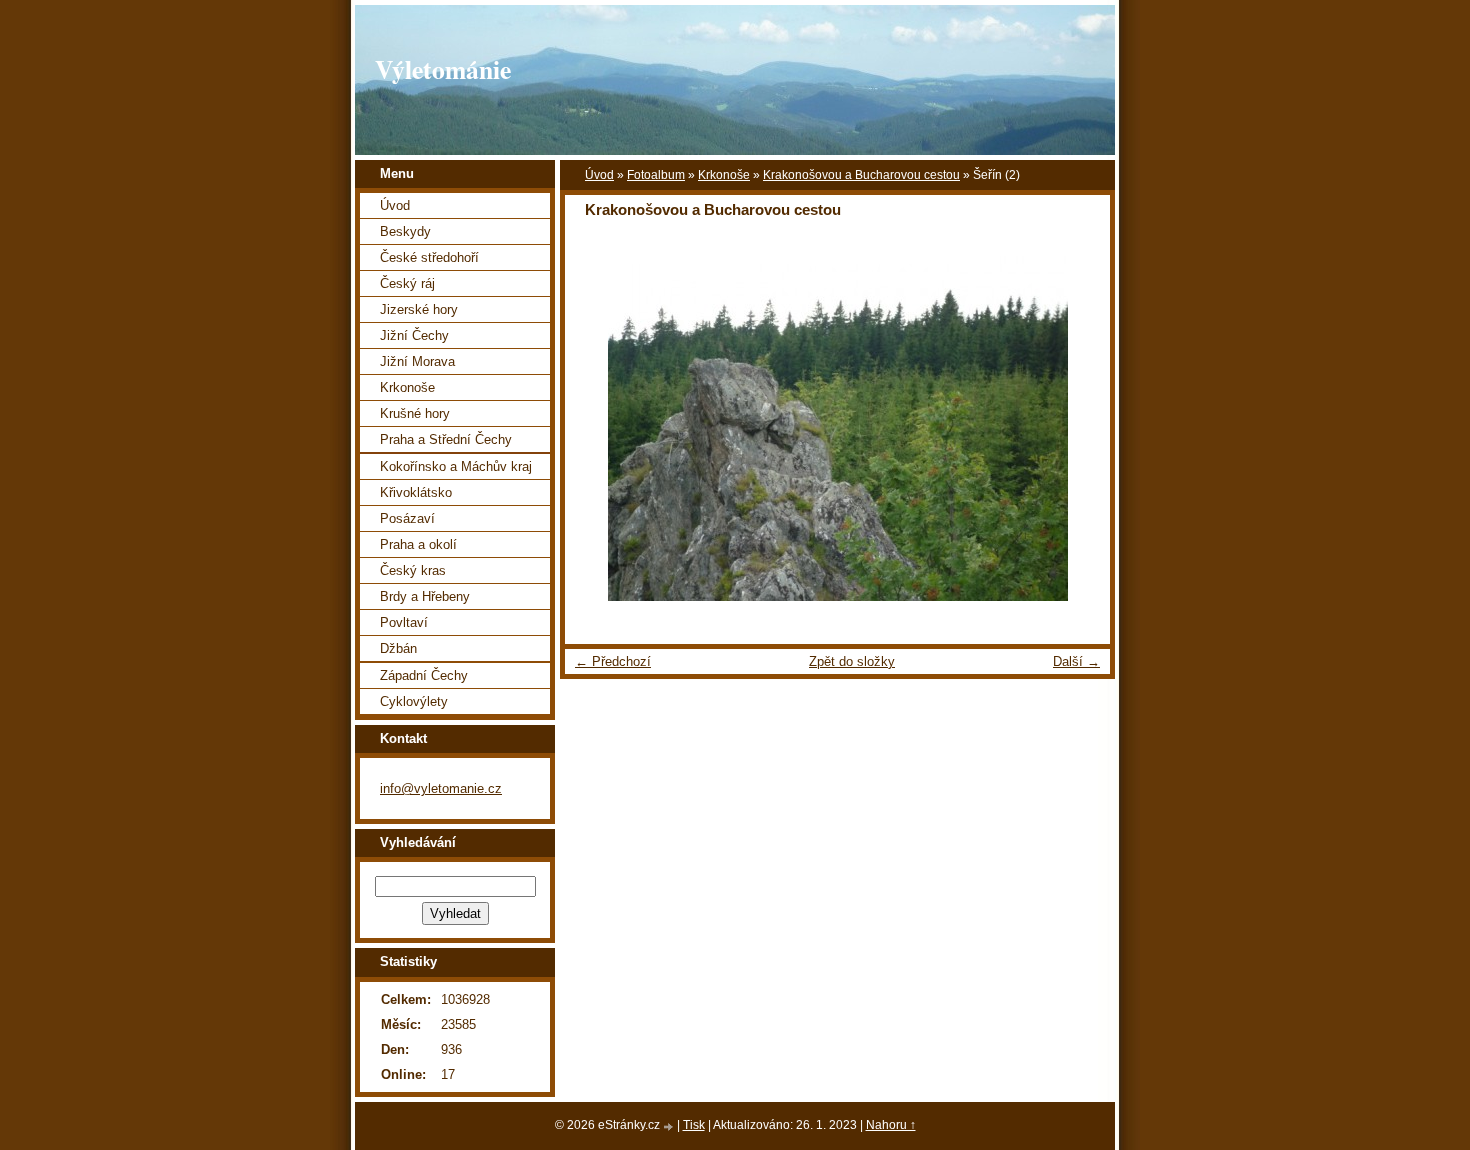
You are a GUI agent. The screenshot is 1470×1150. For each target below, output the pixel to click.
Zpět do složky (852, 661)
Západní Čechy (424, 675)
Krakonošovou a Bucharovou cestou (861, 175)
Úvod (599, 175)
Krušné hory (415, 413)
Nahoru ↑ (891, 1125)
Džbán (398, 648)
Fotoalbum (656, 175)
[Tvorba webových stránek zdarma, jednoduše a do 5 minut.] (670, 1126)
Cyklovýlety (414, 701)
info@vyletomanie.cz (441, 788)
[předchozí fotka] (597, 428)
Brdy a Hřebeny (425, 596)
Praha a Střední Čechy (446, 439)
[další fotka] (1077, 428)
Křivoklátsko (416, 492)
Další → (1076, 661)
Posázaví (407, 518)
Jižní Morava (417, 361)
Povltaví (404, 622)
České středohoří (429, 257)
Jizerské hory (419, 309)
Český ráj (407, 283)
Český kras (413, 570)
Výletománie (443, 69)
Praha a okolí (418, 544)
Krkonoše (724, 175)
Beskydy (405, 231)
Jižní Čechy (414, 335)
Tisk (694, 1125)
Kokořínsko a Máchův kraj (456, 466)
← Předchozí (613, 661)
